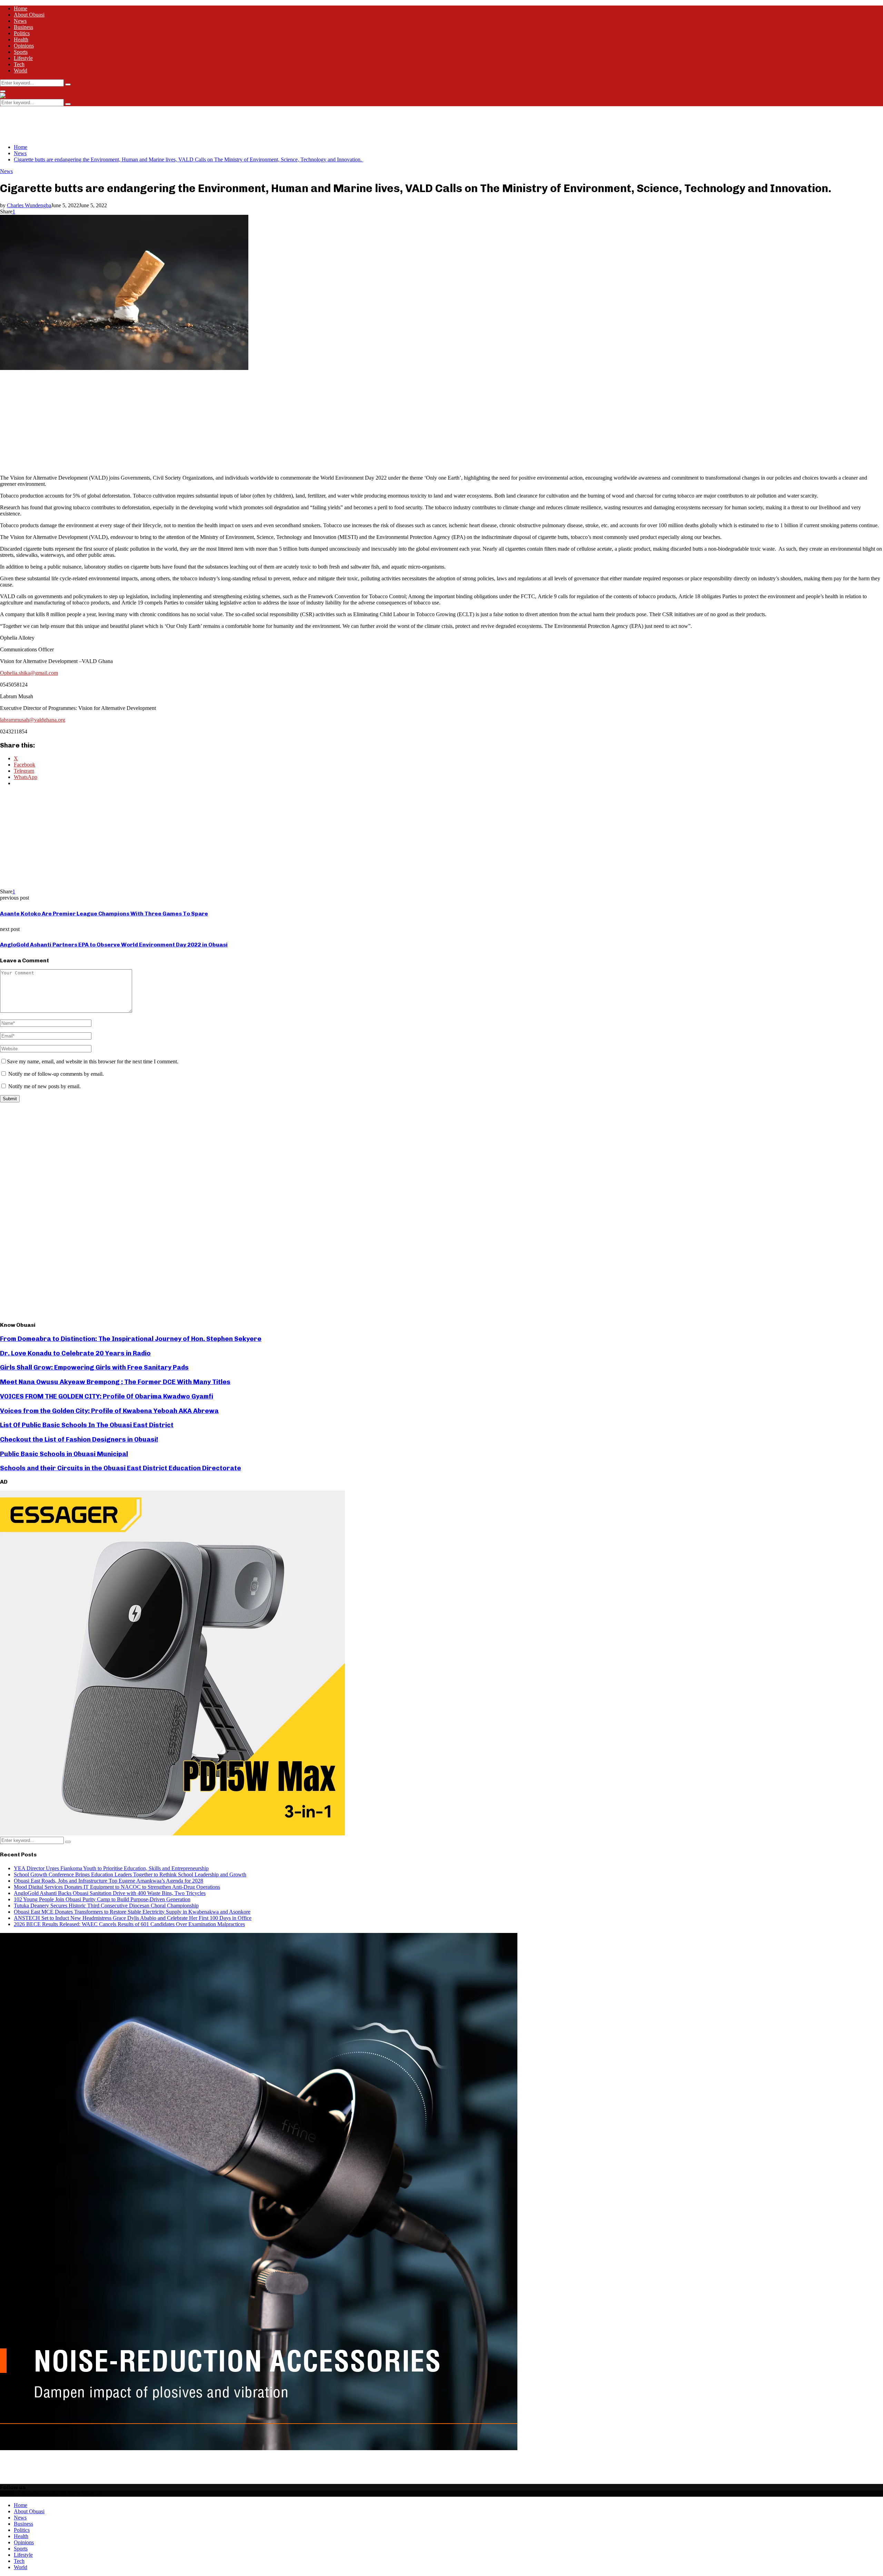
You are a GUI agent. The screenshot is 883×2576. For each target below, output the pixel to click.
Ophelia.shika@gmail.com (29, 673)
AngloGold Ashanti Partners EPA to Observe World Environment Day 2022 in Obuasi (114, 945)
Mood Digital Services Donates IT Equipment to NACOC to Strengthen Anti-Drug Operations (117, 1887)
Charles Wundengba (29, 205)
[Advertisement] (126, 122)
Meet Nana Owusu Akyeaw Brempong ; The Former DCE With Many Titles (115, 1382)
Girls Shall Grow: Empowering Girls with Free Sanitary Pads (94, 1367)
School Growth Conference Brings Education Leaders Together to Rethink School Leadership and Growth (130, 1875)
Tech (19, 64)
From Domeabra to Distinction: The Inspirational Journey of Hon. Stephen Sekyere (131, 1339)
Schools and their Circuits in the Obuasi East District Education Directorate (121, 1468)
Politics (22, 33)
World (21, 71)
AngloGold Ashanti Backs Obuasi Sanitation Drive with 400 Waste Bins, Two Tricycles (110, 1893)
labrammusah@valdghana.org (33, 720)
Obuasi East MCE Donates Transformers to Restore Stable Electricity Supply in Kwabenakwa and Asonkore (132, 1912)
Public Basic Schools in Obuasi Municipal (64, 1454)
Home (21, 8)
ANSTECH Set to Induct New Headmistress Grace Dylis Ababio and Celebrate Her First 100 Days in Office (133, 1918)
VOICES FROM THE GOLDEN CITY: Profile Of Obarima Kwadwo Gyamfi (107, 1396)
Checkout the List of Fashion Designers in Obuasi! (79, 1439)
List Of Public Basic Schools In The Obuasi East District (87, 1425)
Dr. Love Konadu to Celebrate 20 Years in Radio (75, 1353)
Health (21, 39)
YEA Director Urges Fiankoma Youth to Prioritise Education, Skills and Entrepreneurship (111, 1868)
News (20, 21)
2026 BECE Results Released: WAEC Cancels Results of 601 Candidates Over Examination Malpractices (129, 1924)
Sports (21, 52)
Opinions (24, 46)
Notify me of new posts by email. (44, 1086)
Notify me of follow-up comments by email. (56, 1074)
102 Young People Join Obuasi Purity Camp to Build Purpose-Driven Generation (102, 1899)
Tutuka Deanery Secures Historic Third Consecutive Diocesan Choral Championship (106, 1906)
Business (23, 27)
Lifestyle (23, 58)
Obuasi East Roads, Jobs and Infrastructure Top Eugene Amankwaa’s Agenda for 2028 (108, 1881)
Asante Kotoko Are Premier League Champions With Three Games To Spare (104, 914)
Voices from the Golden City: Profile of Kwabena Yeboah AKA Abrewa (109, 1411)
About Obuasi (29, 15)
